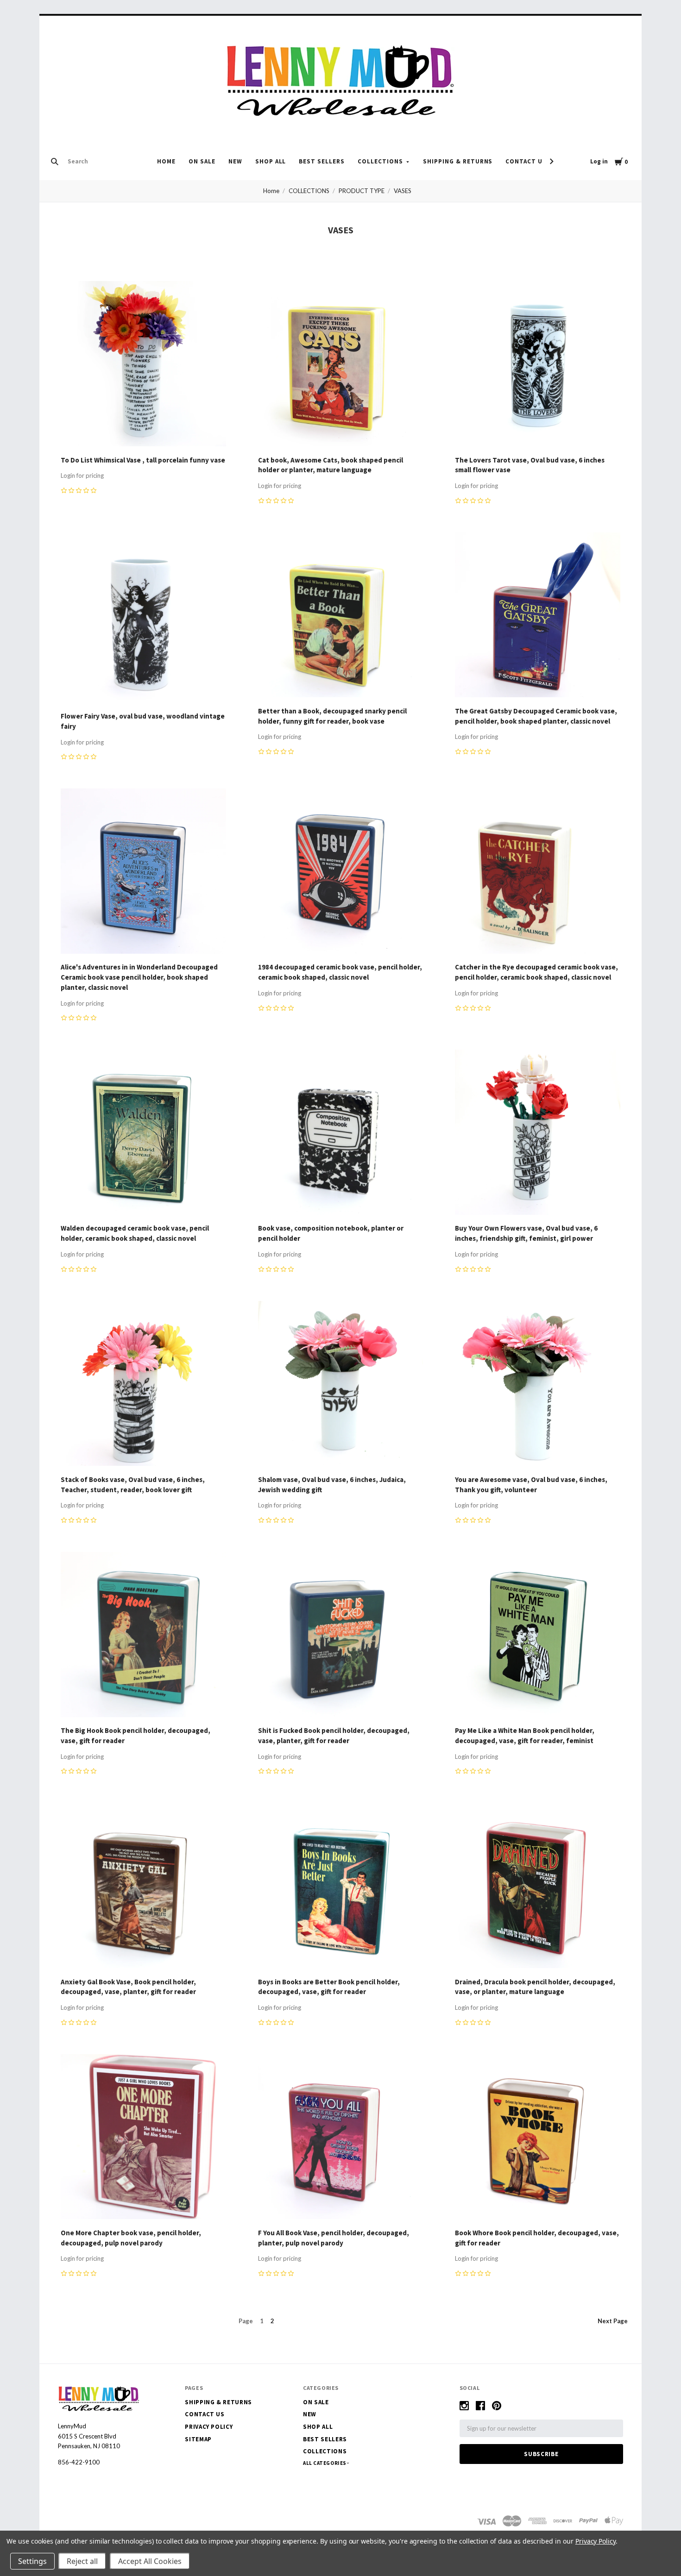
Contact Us (526, 161)
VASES (403, 191)
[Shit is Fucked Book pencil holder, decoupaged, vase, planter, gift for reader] (341, 1636)
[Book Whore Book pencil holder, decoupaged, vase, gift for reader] (538, 2138)
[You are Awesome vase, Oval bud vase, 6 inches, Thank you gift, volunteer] (538, 1385)
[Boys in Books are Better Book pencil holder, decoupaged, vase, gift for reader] (341, 1887)
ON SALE (202, 161)
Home (166, 161)
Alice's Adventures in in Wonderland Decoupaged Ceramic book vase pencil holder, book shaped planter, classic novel (139, 977)
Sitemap (198, 2439)
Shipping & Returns (458, 161)
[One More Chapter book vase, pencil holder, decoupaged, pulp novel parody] (143, 2138)
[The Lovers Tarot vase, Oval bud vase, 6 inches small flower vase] (538, 365)
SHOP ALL (271, 161)
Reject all (82, 2561)
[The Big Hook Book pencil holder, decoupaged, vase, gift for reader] (143, 1636)
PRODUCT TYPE (362, 191)
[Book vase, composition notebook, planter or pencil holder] (341, 1134)
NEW (235, 161)
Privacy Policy (209, 2427)
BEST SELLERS (322, 161)
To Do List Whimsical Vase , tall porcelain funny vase (143, 460)
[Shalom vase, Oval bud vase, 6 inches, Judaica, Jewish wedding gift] (341, 1385)
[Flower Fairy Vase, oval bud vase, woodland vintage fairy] (143, 619)
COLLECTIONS (380, 161)
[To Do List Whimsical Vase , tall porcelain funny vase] (143, 365)
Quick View (144, 433)
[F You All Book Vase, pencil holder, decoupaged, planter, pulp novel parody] (341, 2138)
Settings (32, 2561)
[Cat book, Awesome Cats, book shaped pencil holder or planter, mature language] (341, 365)
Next (613, 2321)
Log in (599, 161)
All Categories (325, 2463)
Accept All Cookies (150, 2561)
